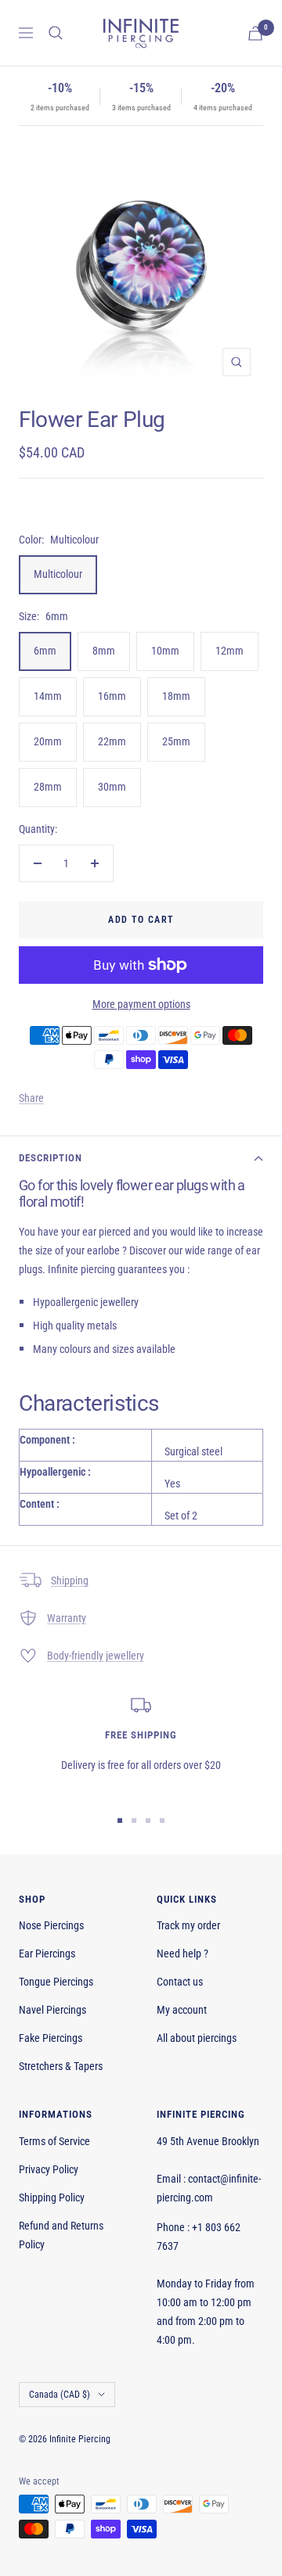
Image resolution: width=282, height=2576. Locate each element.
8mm (104, 651)
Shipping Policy (52, 2197)
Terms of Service (54, 2141)
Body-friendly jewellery (96, 1656)
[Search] (56, 33)
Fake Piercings (51, 2038)
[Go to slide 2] (134, 1821)
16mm (112, 696)
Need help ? (183, 1954)
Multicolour (58, 574)
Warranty (67, 1618)
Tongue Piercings (56, 1982)
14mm (48, 696)
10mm (165, 651)
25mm (176, 741)
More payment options (141, 1004)
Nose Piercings (51, 1925)
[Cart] (255, 33)
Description (51, 1158)
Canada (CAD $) (60, 2395)
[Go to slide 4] (162, 1821)
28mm (48, 787)
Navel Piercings (52, 2010)
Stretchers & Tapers (61, 2066)
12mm (230, 651)
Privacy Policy (49, 2169)
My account (182, 2010)
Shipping (70, 1580)
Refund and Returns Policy (61, 2235)
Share (31, 1098)
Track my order (188, 1925)
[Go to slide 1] (120, 1821)
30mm (112, 787)
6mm (45, 651)
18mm (176, 696)
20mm (48, 741)
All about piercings (197, 2038)
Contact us (180, 1982)
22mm (112, 741)
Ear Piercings (47, 1954)
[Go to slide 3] (148, 1821)
